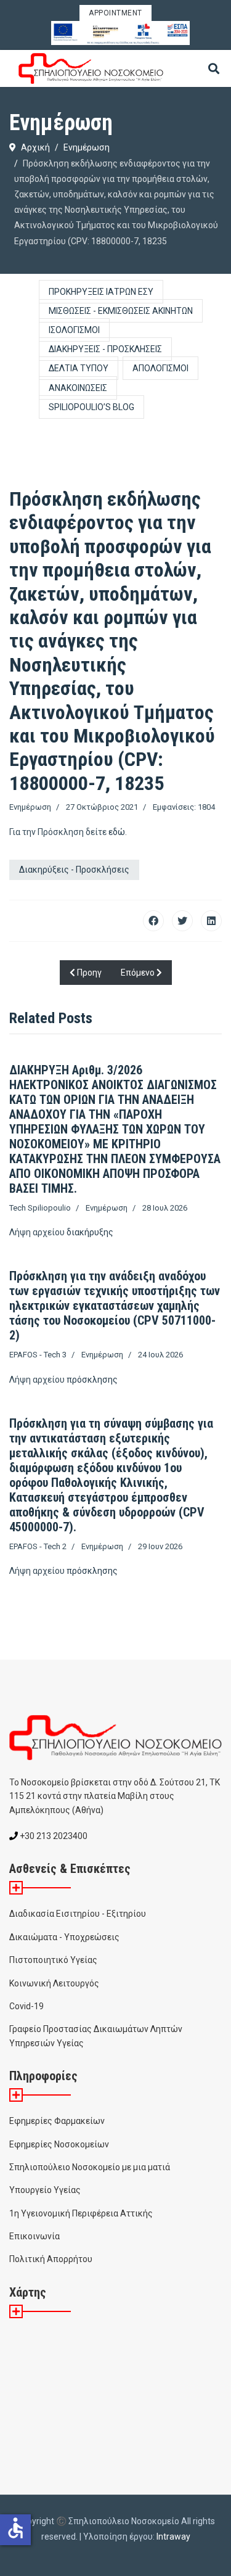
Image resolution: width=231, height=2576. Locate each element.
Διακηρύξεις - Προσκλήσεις (105, 349)
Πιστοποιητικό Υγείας (53, 1960)
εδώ (117, 832)
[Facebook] (153, 921)
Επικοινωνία (34, 2236)
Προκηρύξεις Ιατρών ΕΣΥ (101, 292)
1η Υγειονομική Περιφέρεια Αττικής (81, 2213)
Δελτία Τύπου (79, 368)
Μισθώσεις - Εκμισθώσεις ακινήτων (121, 311)
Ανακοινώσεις (78, 388)
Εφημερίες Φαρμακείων (57, 2121)
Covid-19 (26, 2006)
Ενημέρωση (30, 807)
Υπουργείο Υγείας (45, 2190)
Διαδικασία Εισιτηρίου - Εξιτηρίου (78, 1914)
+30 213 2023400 (53, 1836)
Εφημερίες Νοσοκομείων (59, 2144)
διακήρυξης (90, 1232)
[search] (214, 70)
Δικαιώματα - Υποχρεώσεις (64, 1937)
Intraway (173, 2537)
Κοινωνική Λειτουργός (54, 1983)
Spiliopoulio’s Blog (91, 407)
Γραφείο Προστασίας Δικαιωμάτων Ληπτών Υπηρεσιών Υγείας (96, 2036)
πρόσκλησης (92, 1380)
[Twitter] (182, 921)
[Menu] (214, 105)
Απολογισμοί (160, 368)
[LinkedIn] (211, 921)
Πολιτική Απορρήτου (51, 2259)
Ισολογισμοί (74, 330)
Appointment (115, 13)
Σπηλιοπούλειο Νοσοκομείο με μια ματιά (90, 2167)
